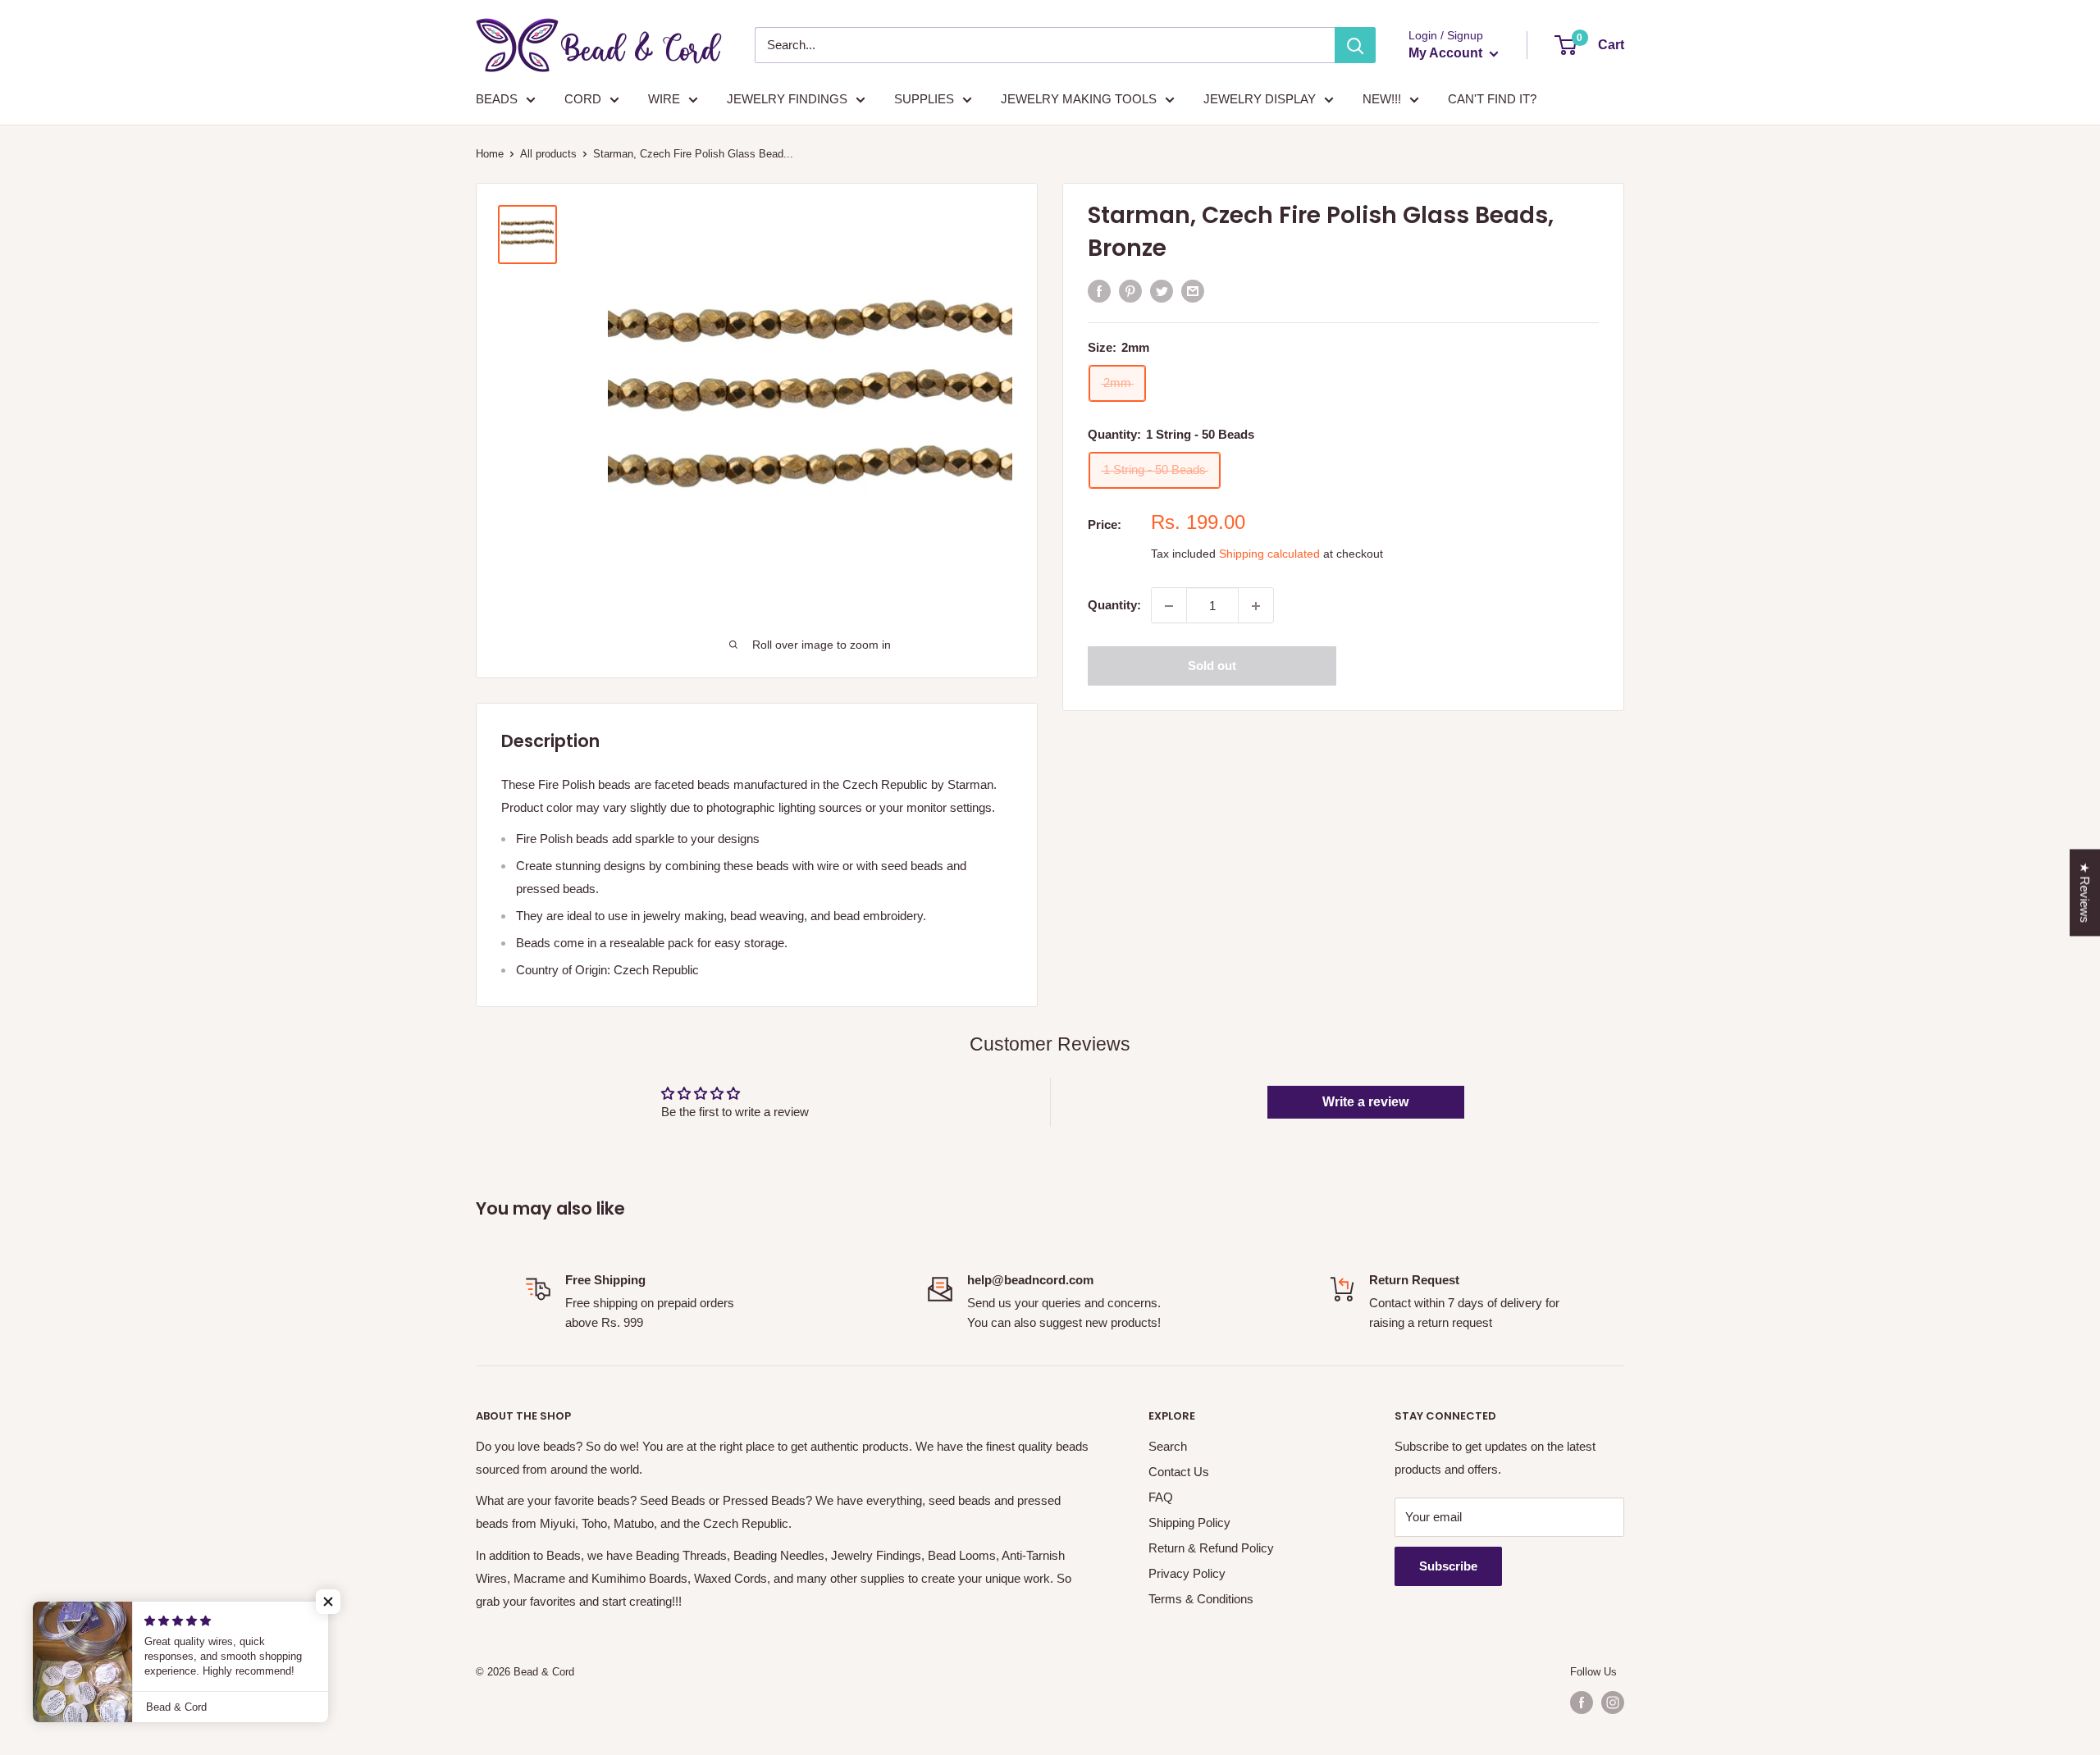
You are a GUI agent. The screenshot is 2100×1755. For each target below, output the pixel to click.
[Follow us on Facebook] (1582, 1703)
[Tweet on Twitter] (1162, 291)
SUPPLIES (924, 99)
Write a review (1365, 1102)
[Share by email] (1193, 291)
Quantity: (1114, 606)
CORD (583, 99)
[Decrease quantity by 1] (1169, 606)
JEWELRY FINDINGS (787, 99)
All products (548, 154)
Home (490, 154)
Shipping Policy (1189, 1523)
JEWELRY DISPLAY (1260, 99)
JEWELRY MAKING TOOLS (1079, 99)
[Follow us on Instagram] (1613, 1703)
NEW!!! (1382, 99)
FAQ (1161, 1497)
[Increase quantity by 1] (1256, 606)
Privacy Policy (1187, 1573)
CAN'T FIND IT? (1492, 99)
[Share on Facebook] (1099, 291)
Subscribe (1448, 1566)
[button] (328, 1602)
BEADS (497, 99)
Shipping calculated (1269, 554)
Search (1168, 1446)
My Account (1447, 53)
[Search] (1355, 45)
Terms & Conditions (1201, 1599)
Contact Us (1179, 1472)
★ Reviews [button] (2085, 893)
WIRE (664, 99)
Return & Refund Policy (1211, 1548)
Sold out (1212, 666)
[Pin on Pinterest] (1130, 291)
